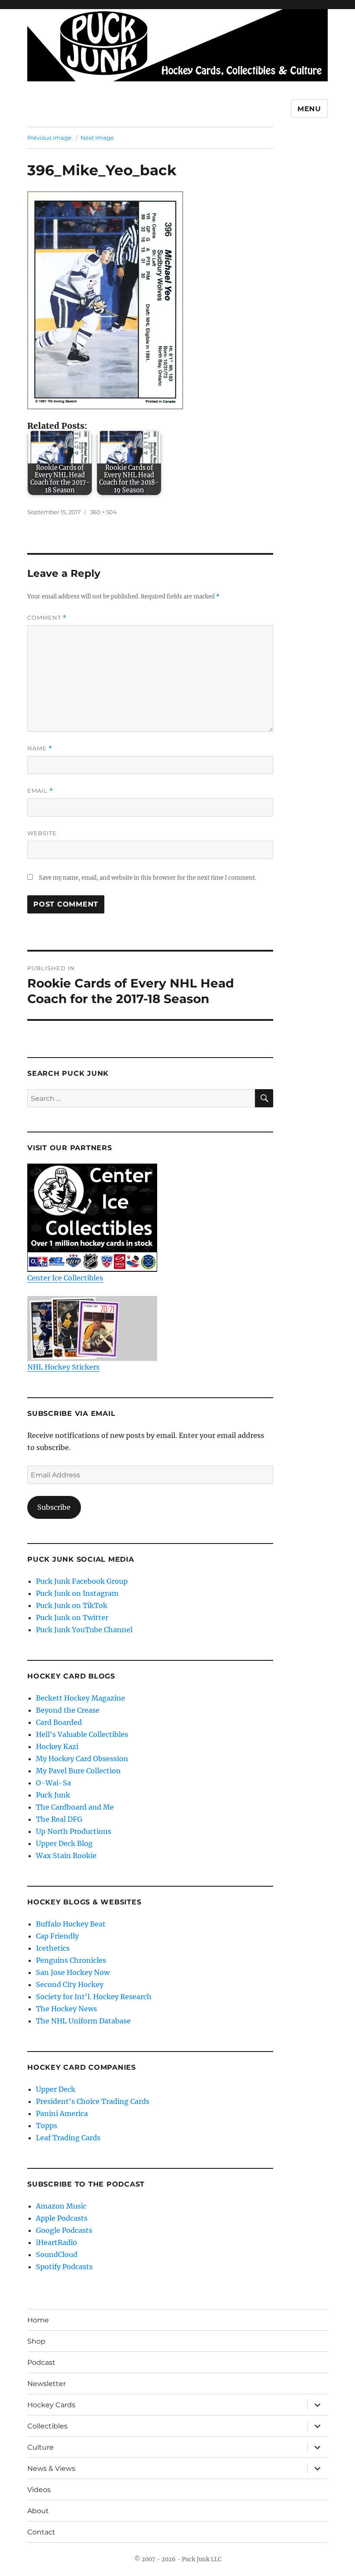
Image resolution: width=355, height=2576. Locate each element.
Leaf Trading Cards (68, 2138)
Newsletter (47, 2384)
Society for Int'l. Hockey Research (94, 1997)
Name (40, 748)
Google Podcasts (64, 2230)
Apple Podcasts (62, 2218)
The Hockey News (66, 2009)
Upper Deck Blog (64, 1843)
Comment (47, 618)
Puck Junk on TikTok (72, 1605)
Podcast (41, 2362)
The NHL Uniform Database (83, 2021)
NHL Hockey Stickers (63, 1367)
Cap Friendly (57, 1936)
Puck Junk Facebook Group (82, 1581)
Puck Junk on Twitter (72, 1618)
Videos (39, 2490)
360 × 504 (103, 512)
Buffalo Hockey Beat (71, 1924)
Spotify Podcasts (64, 2267)
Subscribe (54, 1507)
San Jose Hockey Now (73, 1972)
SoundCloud (57, 2254)
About (38, 2511)
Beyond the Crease (68, 1710)
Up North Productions (74, 1831)
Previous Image (49, 138)
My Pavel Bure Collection (78, 1771)
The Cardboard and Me (75, 1807)
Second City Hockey (70, 1984)
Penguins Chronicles (71, 1960)
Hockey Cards (51, 2405)
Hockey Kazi (57, 1746)
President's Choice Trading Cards (93, 2101)
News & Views (51, 2468)
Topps (47, 2126)
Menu (309, 109)
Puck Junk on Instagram (77, 1593)
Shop (36, 2341)
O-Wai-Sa (53, 1783)
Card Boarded (59, 1722)
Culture (40, 2447)
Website (42, 833)
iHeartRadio (56, 2242)
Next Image (97, 138)
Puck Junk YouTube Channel (84, 1630)
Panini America (62, 2113)
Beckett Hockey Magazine (81, 1698)
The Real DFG (59, 1819)
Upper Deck (56, 2089)
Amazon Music (61, 2206)
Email (40, 791)
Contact (41, 2532)
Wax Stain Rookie (66, 1856)
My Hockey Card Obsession (82, 1759)
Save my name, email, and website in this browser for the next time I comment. (148, 878)
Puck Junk (53, 1795)
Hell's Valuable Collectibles (82, 1734)
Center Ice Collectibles (65, 1278)
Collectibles (47, 2426)
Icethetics (53, 1948)
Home (38, 2320)
